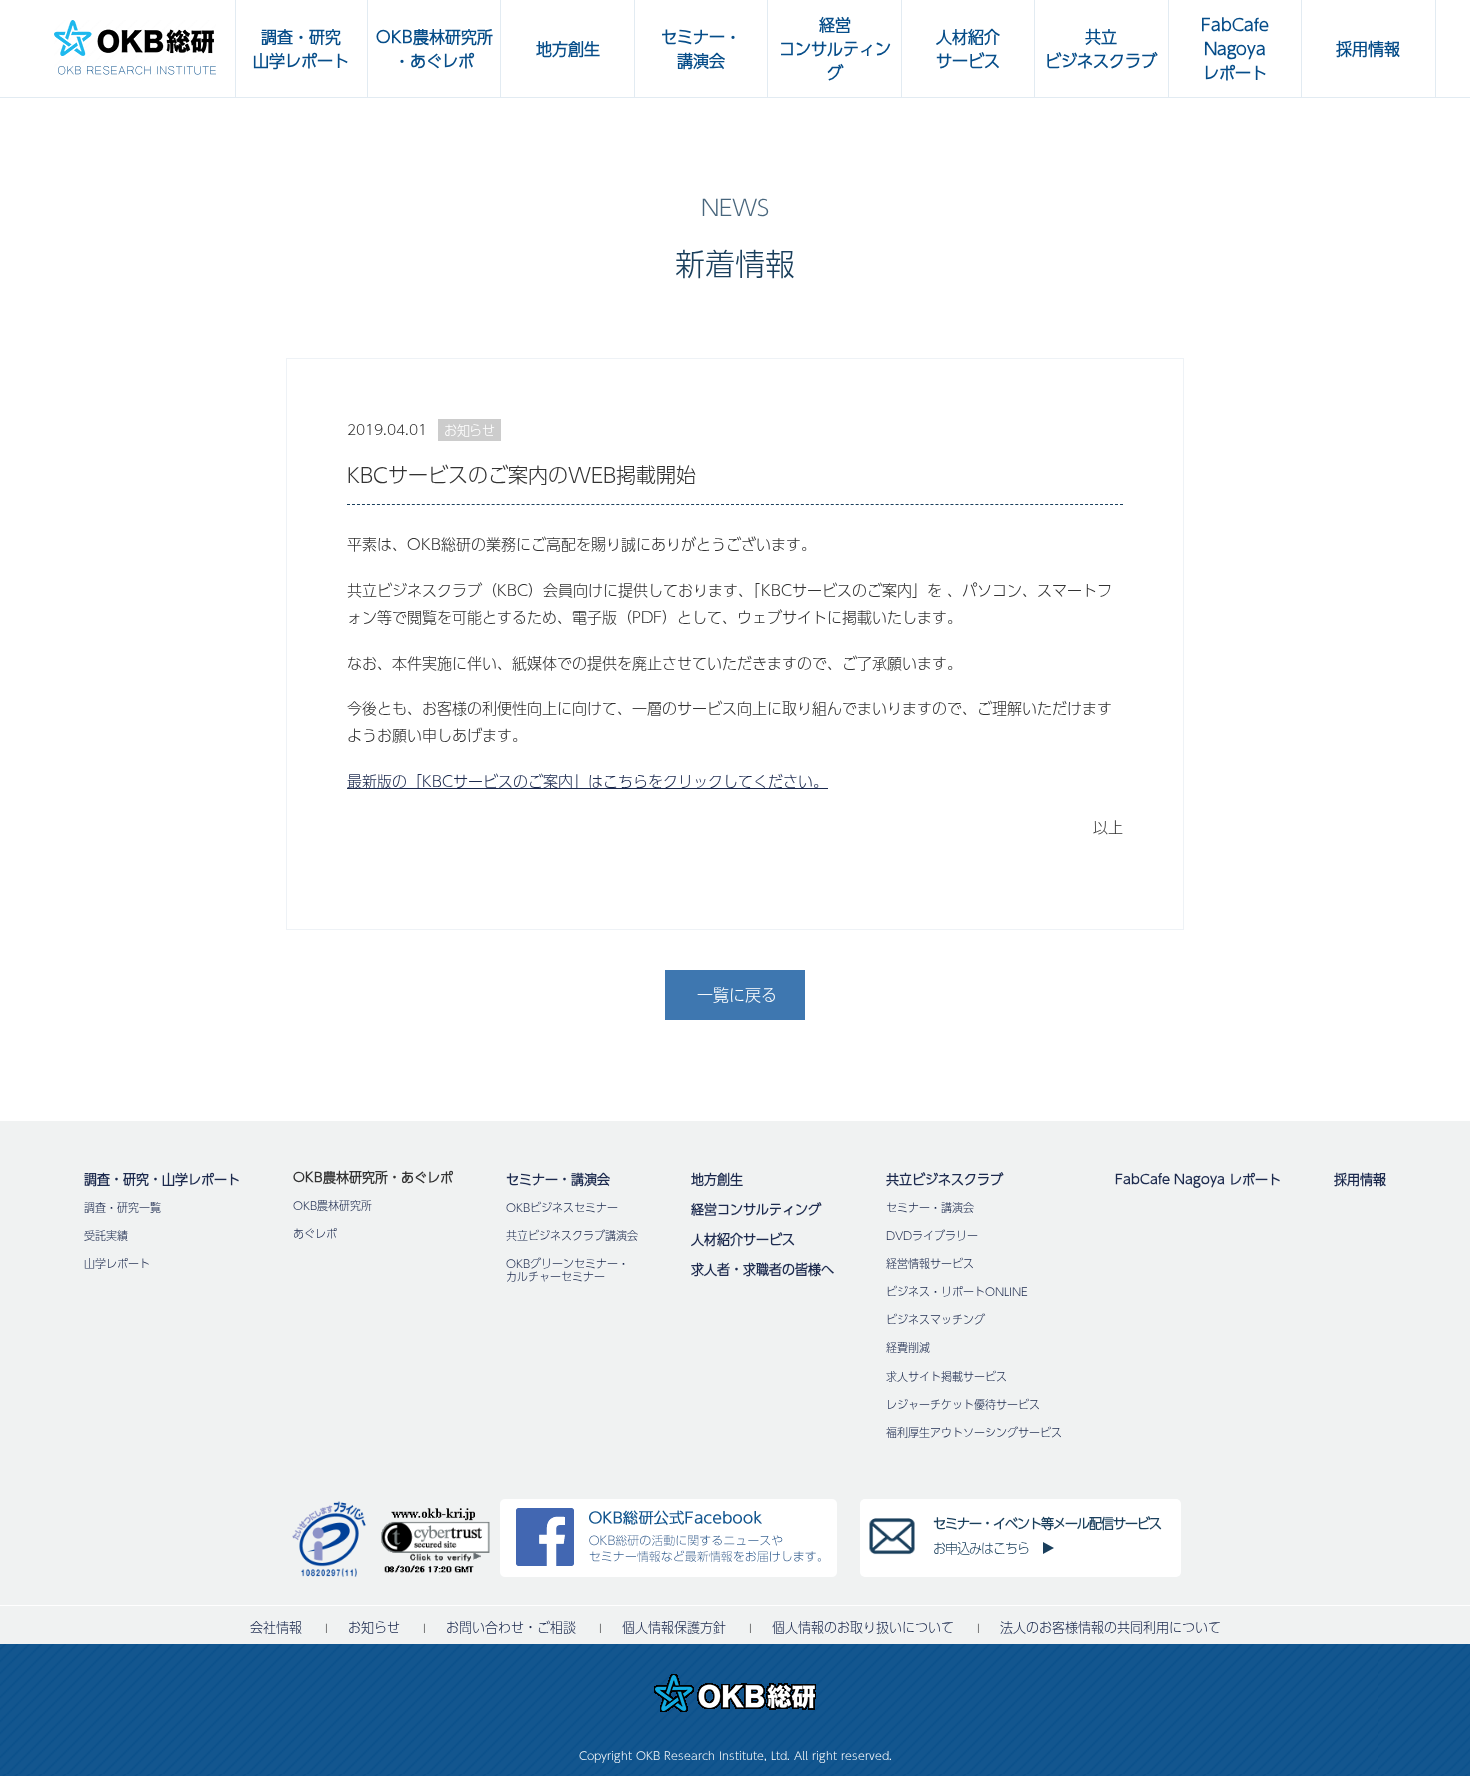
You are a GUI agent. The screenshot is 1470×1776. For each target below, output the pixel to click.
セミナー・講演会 (558, 1179)
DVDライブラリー (932, 1235)
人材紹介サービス (743, 1239)
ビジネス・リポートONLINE (957, 1291)
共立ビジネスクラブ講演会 (572, 1235)
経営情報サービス (930, 1263)
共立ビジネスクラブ (944, 1179)
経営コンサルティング (756, 1209)
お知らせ (374, 1627)
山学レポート (117, 1263)
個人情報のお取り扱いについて (863, 1627)
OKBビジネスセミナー (562, 1207)
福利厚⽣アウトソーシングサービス (974, 1432)
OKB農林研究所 (332, 1205)
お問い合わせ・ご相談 (511, 1627)
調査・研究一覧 (122, 1207)
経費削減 (908, 1347)
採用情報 (1360, 1179)
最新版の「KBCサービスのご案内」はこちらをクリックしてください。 (587, 780)
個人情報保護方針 (674, 1627)
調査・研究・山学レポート (162, 1179)
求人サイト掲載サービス (946, 1376)
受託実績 (106, 1235)
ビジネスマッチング (935, 1319)
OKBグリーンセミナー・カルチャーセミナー (567, 1270)
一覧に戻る (737, 994)
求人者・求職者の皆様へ (762, 1269)
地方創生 (717, 1179)
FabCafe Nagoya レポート (1198, 1179)
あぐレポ (315, 1233)
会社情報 (276, 1627)
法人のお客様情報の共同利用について (1110, 1627)
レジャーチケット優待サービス (963, 1404)
